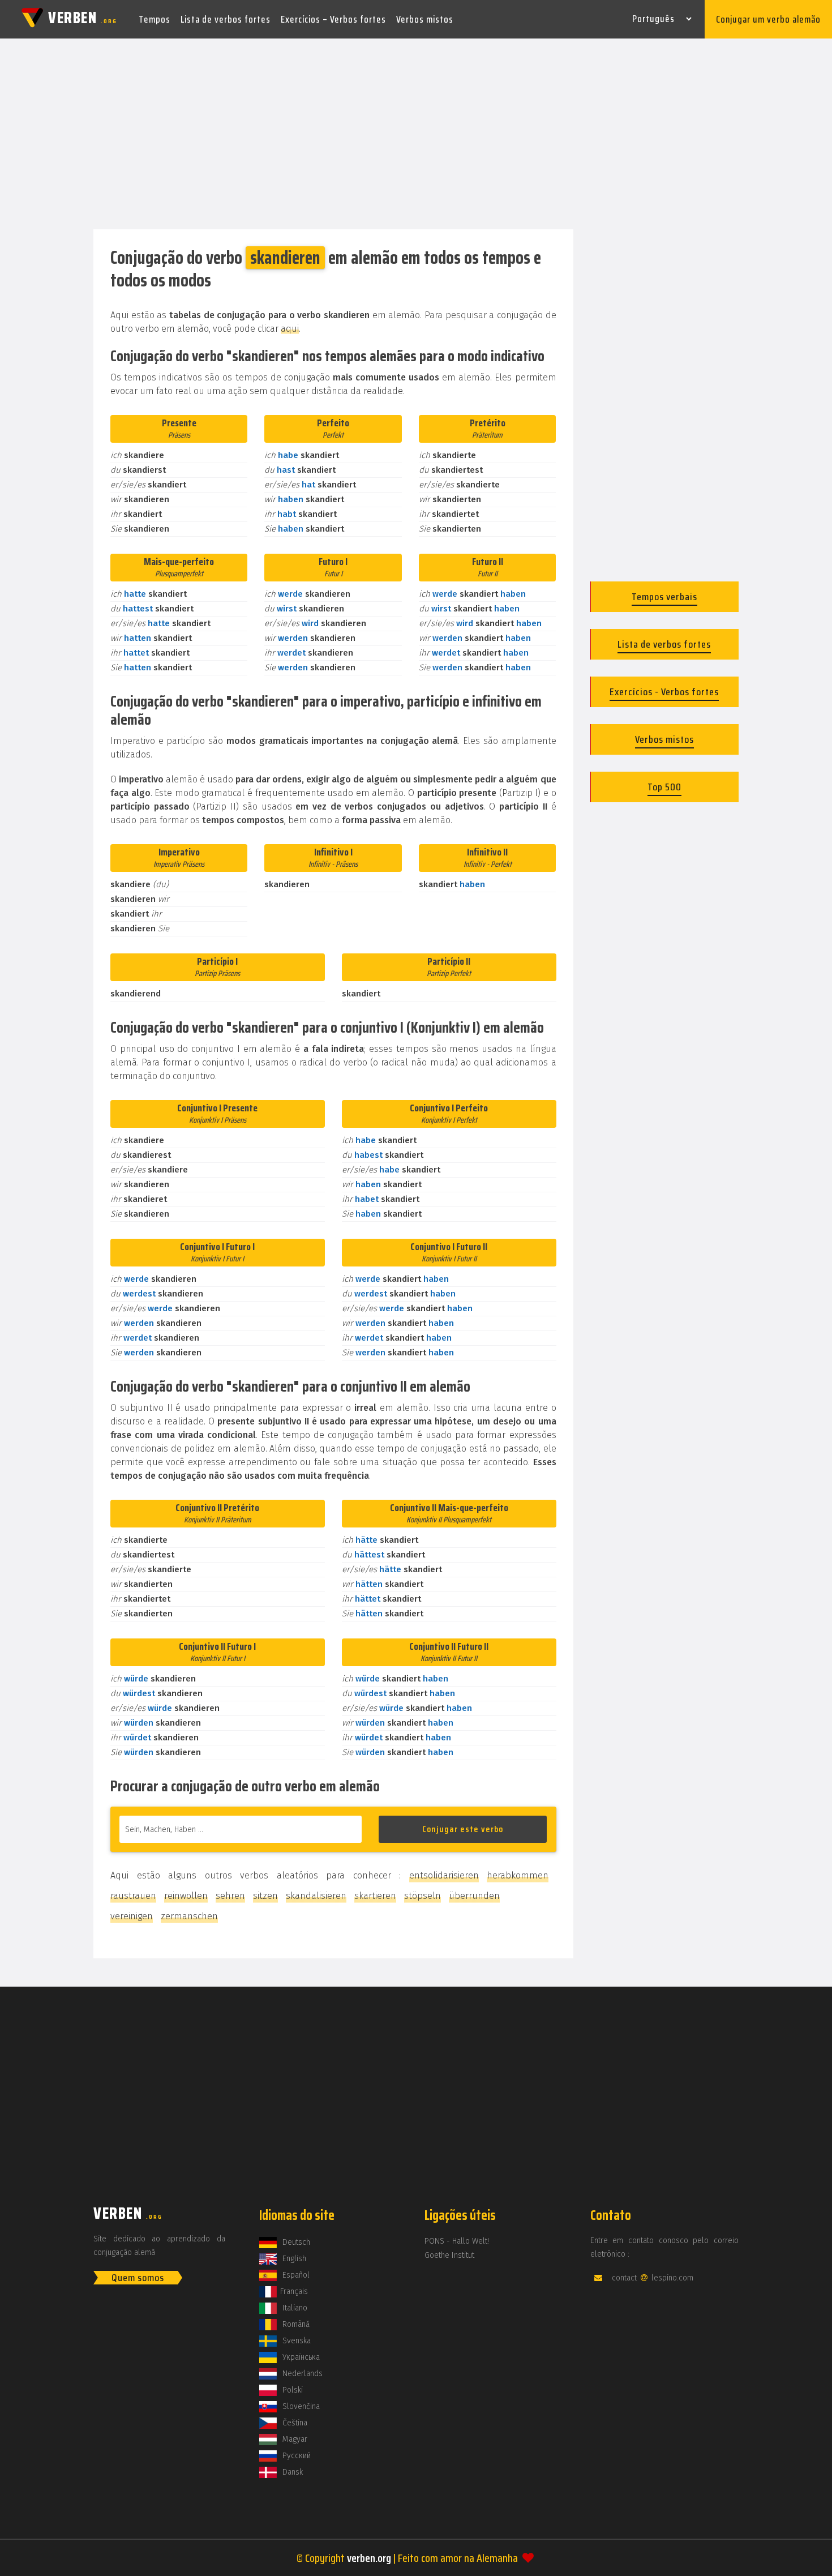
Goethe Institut (449, 2255)
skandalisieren (316, 1896)
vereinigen (132, 1916)
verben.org (369, 2558)
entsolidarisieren (444, 1875)
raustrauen (133, 1896)
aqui (290, 329)
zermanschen (189, 1916)
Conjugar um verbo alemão (768, 19)
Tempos (155, 19)
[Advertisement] (416, 135)
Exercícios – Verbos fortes (333, 19)
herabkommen (518, 1875)
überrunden (474, 1896)
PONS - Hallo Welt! (457, 2241)
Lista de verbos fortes (226, 19)
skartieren (375, 1896)
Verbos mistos (425, 19)
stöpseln (423, 1896)
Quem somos (138, 2278)
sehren (230, 1896)
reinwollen (186, 1896)
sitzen (265, 1896)
